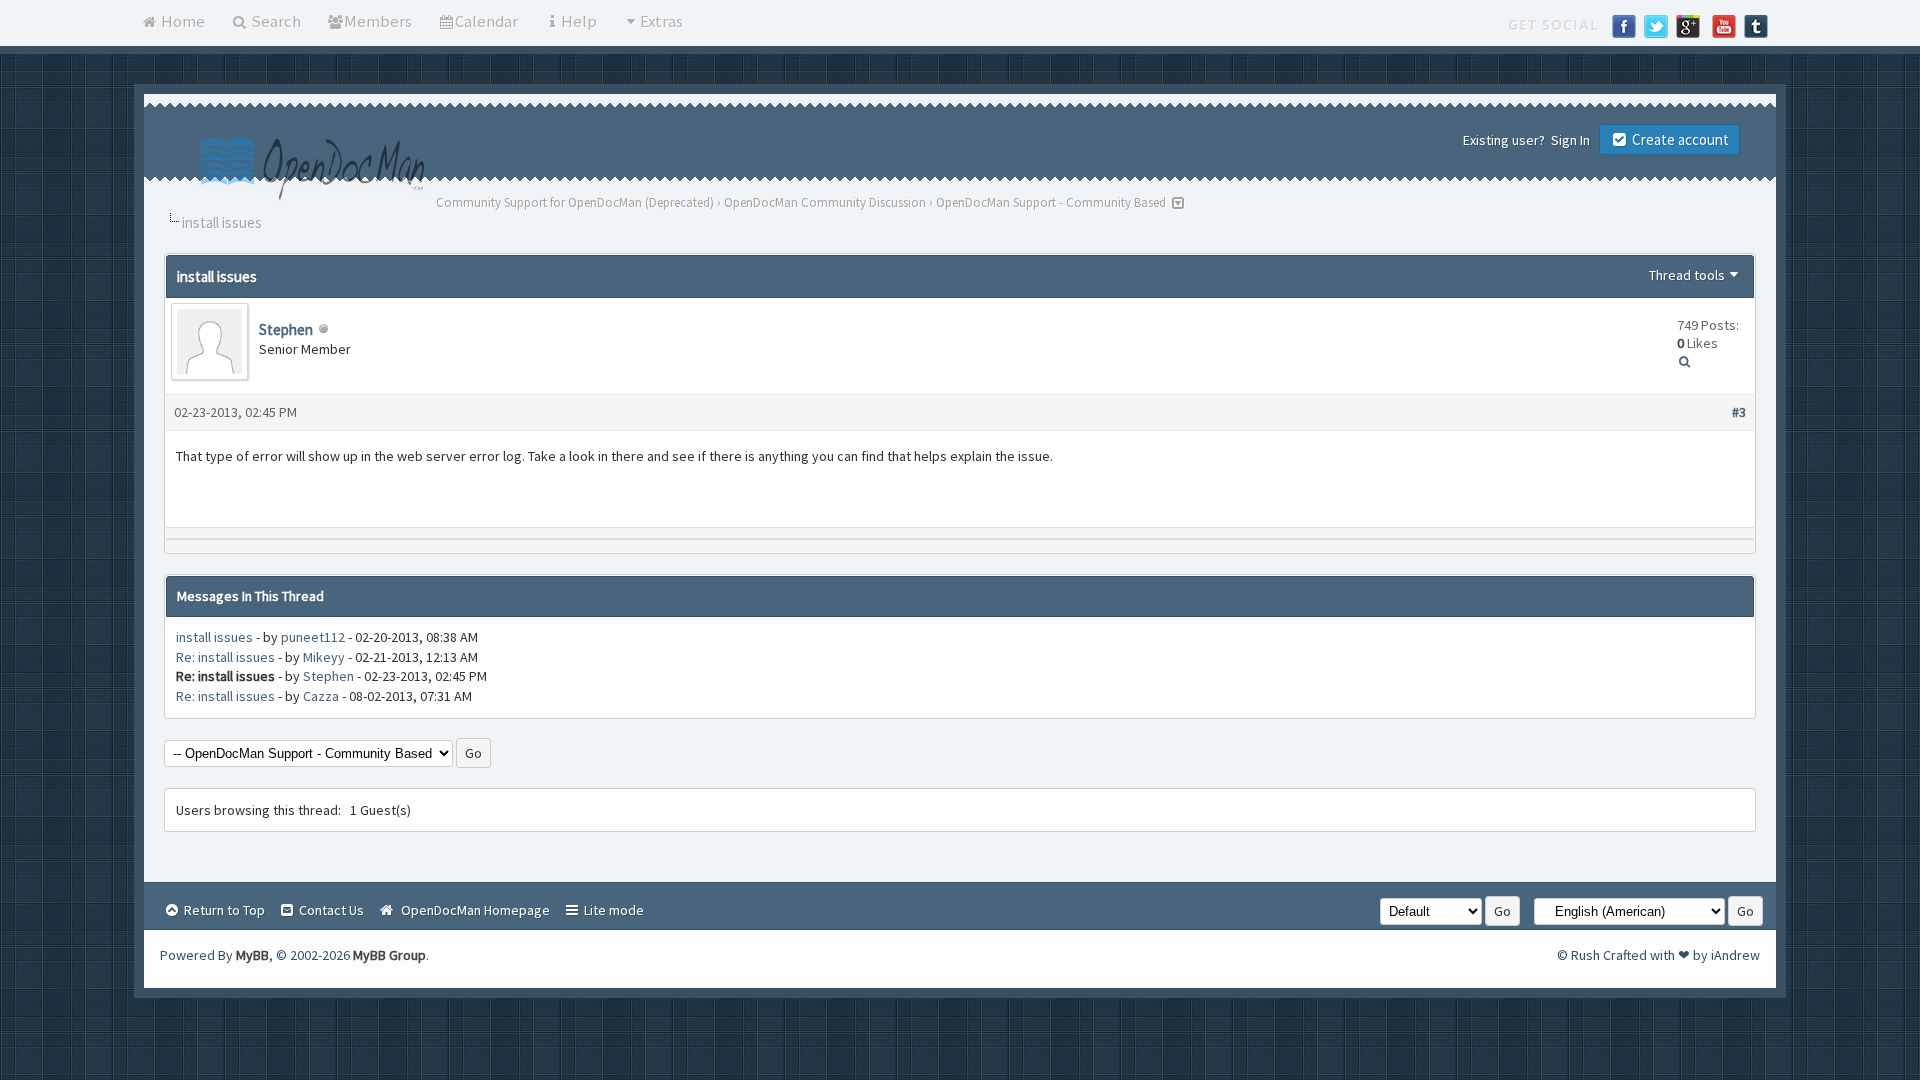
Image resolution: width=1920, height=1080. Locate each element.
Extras (661, 21)
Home (181, 21)
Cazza (321, 696)
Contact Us (330, 910)
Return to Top (223, 910)
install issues (214, 637)
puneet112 (313, 637)
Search (274, 21)
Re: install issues (225, 657)
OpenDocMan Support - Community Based (1051, 202)
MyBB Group (389, 955)
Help (579, 21)
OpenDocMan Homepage (472, 910)
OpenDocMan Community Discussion (825, 202)
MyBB (252, 955)
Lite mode (612, 910)
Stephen (286, 329)
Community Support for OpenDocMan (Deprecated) (575, 202)
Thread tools (1687, 275)
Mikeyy (324, 657)
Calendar (486, 21)
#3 (1739, 412)
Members (378, 21)
